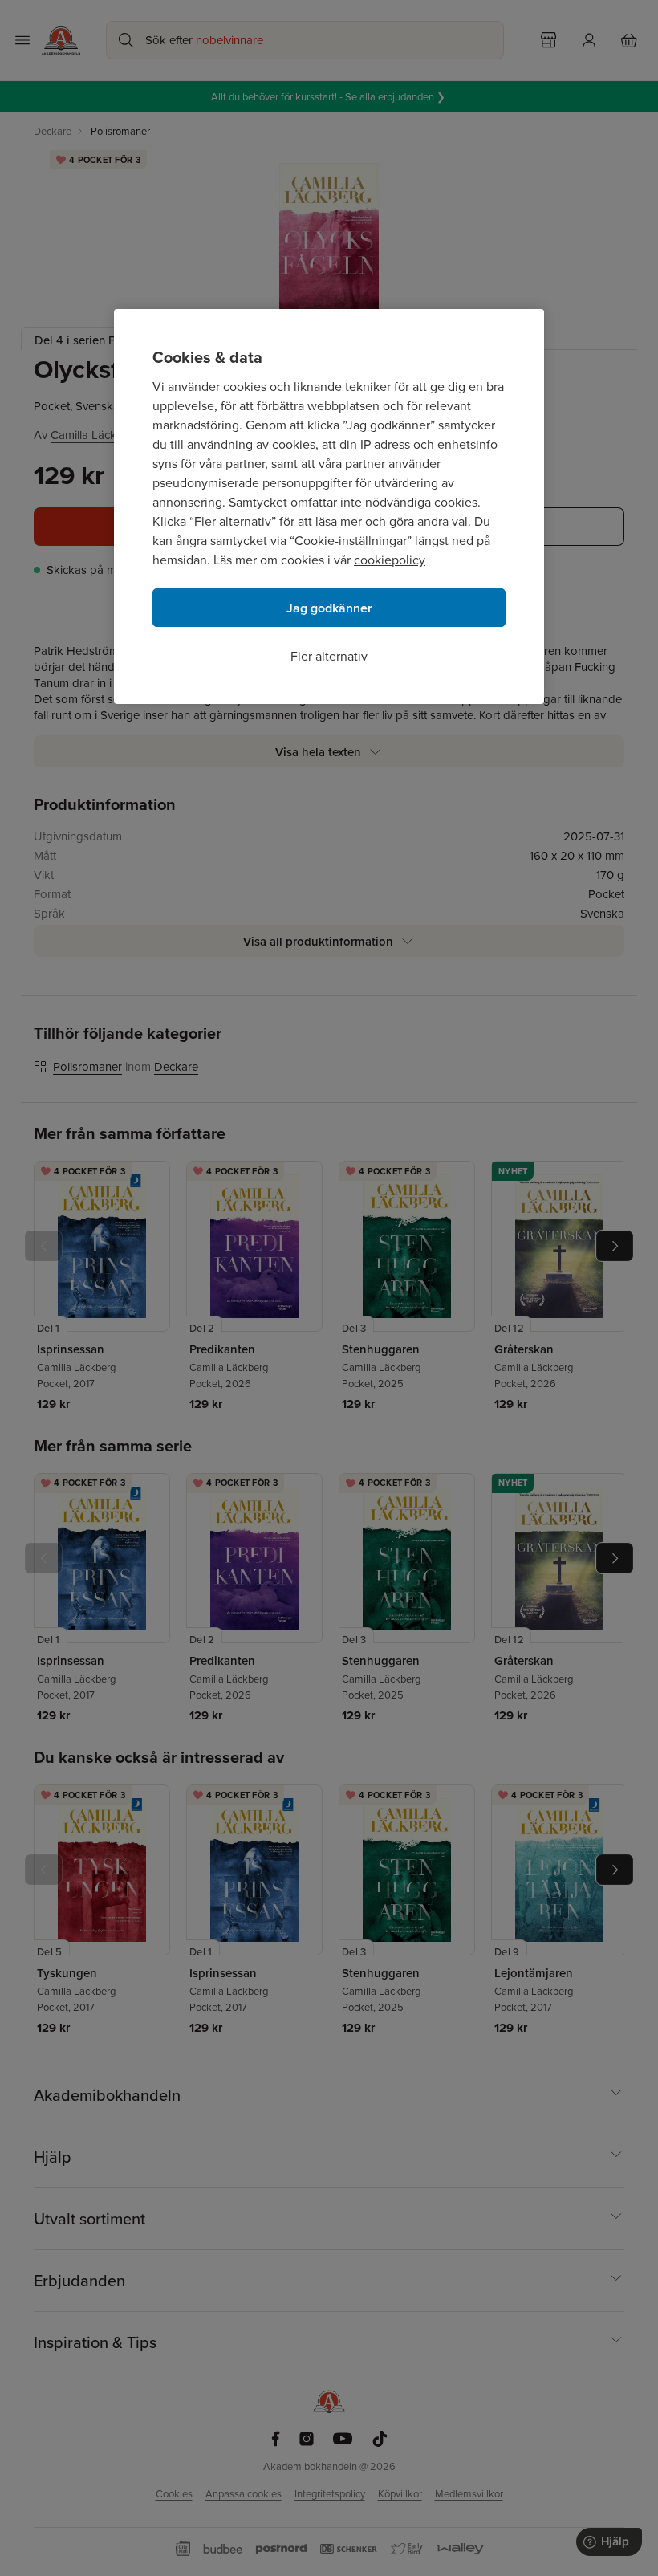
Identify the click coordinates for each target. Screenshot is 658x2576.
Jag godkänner (329, 608)
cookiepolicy (390, 560)
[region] (329, 507)
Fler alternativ (329, 656)
